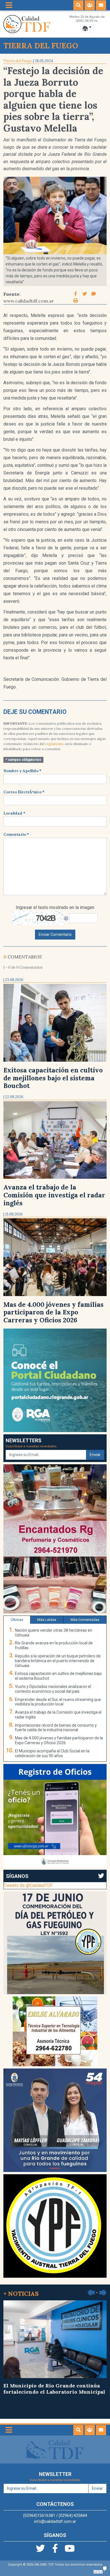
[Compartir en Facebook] (76, 294)
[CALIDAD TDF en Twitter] (41, 2550)
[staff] (90, 5)
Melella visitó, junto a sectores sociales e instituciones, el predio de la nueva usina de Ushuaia (54, 2392)
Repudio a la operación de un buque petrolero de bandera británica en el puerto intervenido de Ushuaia (58, 1661)
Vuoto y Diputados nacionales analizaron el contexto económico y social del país (53, 1689)
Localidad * (14, 813)
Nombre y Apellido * (22, 771)
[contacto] (101, 5)
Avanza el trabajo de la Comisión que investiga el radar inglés (54, 1195)
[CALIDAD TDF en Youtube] (70, 2550)
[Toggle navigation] (9, 5)
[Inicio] (27, 24)
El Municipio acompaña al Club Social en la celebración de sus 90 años (52, 1753)
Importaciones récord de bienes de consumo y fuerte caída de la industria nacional (56, 1728)
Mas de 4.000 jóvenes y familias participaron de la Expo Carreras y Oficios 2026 (53, 1312)
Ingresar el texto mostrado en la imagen (55, 907)
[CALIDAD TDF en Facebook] (56, 2550)
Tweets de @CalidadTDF (28, 1885)
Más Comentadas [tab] (85, 1620)
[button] (78, 5)
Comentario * (16, 834)
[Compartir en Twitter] (85, 294)
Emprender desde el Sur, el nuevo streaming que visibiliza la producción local (58, 1702)
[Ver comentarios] (94, 294)
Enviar (95, 1455)
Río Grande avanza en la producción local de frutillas (54, 1645)
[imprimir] (76, 301)
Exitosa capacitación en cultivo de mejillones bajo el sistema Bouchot (53, 1078)
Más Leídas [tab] (47, 1620)
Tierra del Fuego (18, 61)
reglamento (55, 744)
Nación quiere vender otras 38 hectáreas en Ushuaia (54, 1633)
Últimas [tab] (17, 1620)
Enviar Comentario (55, 934)
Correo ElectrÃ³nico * (24, 792)
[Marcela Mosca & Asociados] (100, 2570)
